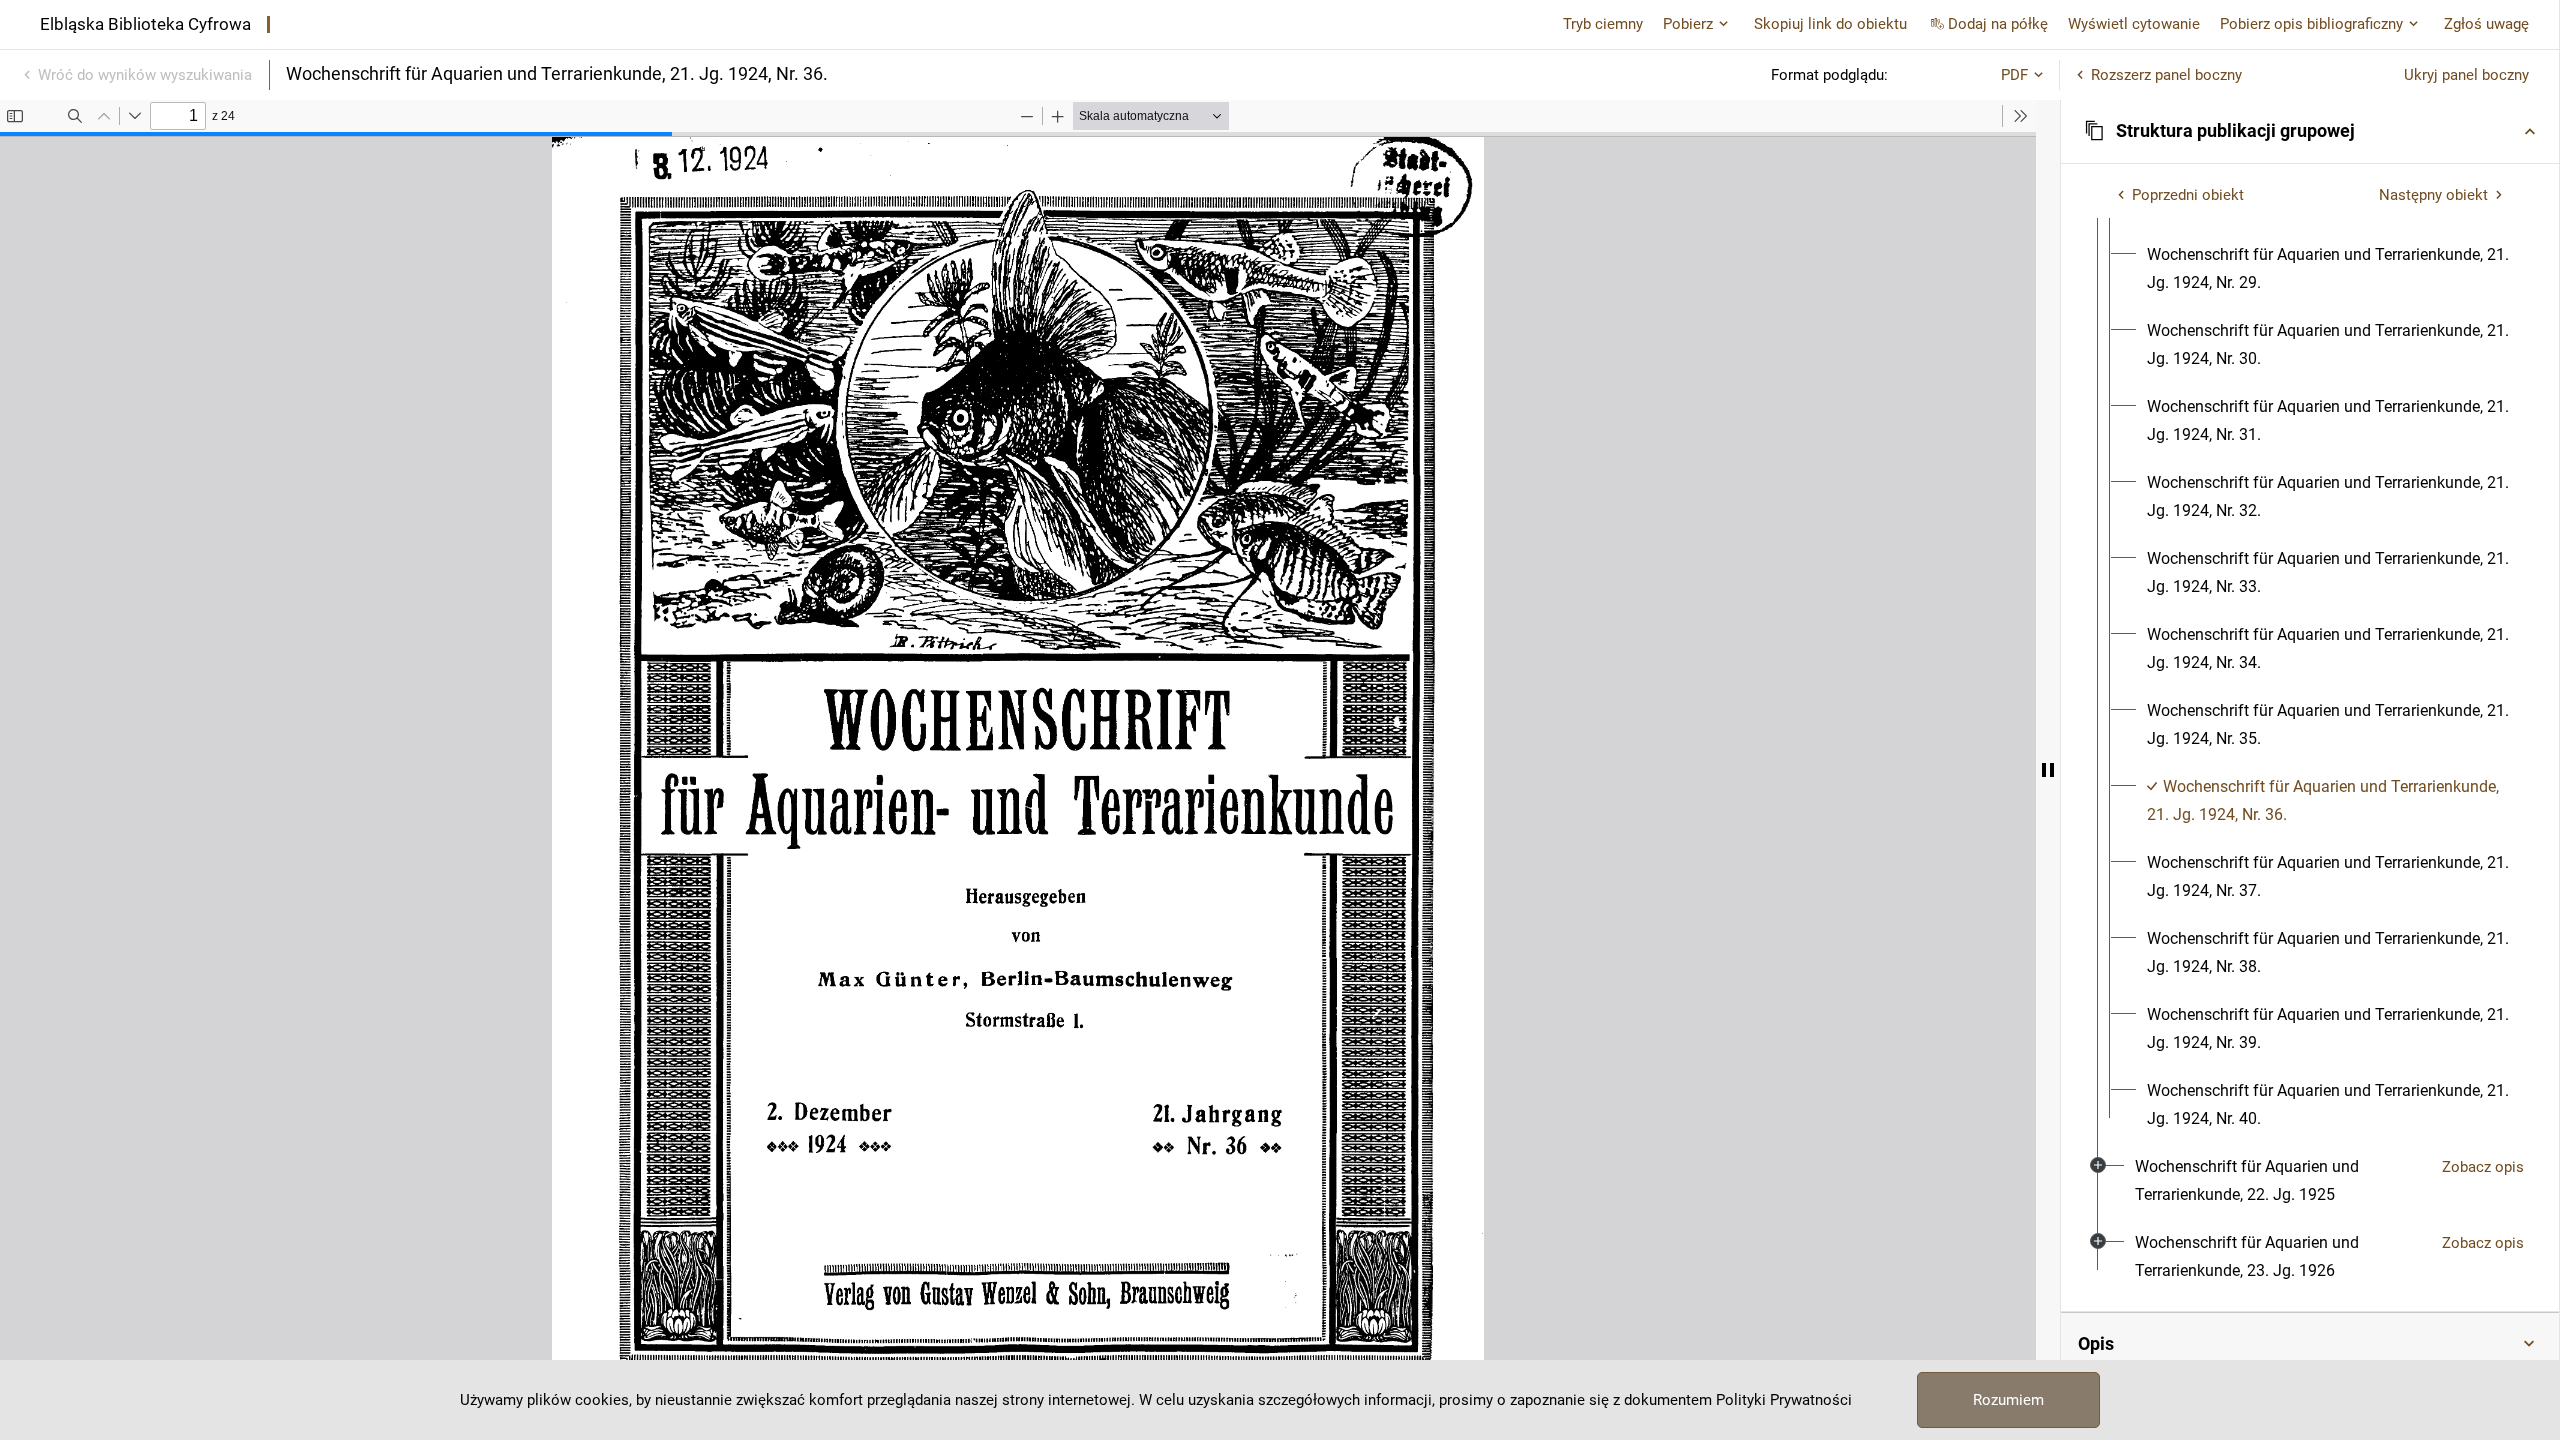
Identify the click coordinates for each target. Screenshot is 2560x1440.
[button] (2310, 131)
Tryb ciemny (1603, 24)
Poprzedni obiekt (2188, 195)
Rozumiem (2008, 1400)
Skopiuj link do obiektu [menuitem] (1830, 24)
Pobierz (1688, 24)
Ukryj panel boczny (2466, 75)
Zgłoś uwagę (2486, 24)
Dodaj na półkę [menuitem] (1998, 24)
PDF (2014, 75)
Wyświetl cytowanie (2134, 24)
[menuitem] (2328, 269)
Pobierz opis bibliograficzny (2311, 24)
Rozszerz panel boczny (2166, 75)
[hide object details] (2048, 770)
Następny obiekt (2433, 195)
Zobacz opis (2483, 1167)
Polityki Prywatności (1784, 1400)
